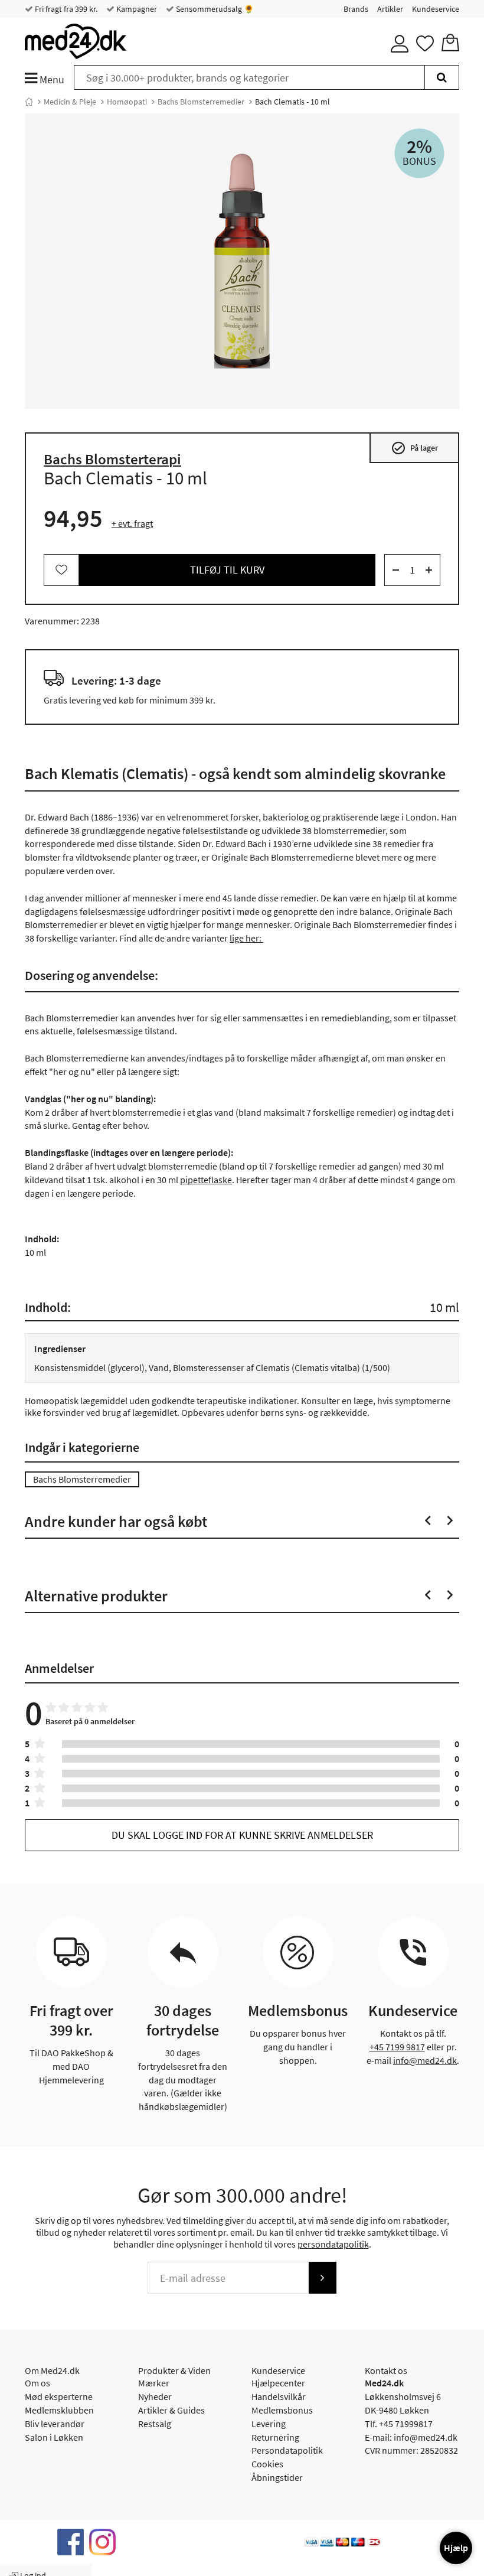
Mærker (154, 2383)
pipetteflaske (206, 1180)
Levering (269, 2424)
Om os (37, 2383)
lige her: (246, 938)
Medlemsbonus (282, 2410)
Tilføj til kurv (227, 570)
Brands (356, 9)
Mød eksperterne (59, 2396)
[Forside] (29, 102)
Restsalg (155, 2424)
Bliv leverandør (55, 2424)
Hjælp (456, 2548)
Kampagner (136, 9)
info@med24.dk (425, 2060)
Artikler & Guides (171, 2410)
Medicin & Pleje (70, 102)
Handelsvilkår (279, 2396)
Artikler (390, 9)
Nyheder (155, 2396)
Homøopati (127, 102)
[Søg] (442, 77)
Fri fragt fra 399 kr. (65, 9)
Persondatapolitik (287, 2450)
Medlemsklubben (59, 2410)
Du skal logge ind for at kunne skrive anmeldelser (242, 1835)
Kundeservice (436, 9)
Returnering (275, 2437)
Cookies (267, 2464)
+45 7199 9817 (397, 2047)
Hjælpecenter (278, 2383)
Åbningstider (277, 2477)
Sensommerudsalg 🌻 (214, 9)
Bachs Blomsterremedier (201, 102)
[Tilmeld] (322, 2278)
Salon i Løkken (54, 2437)
